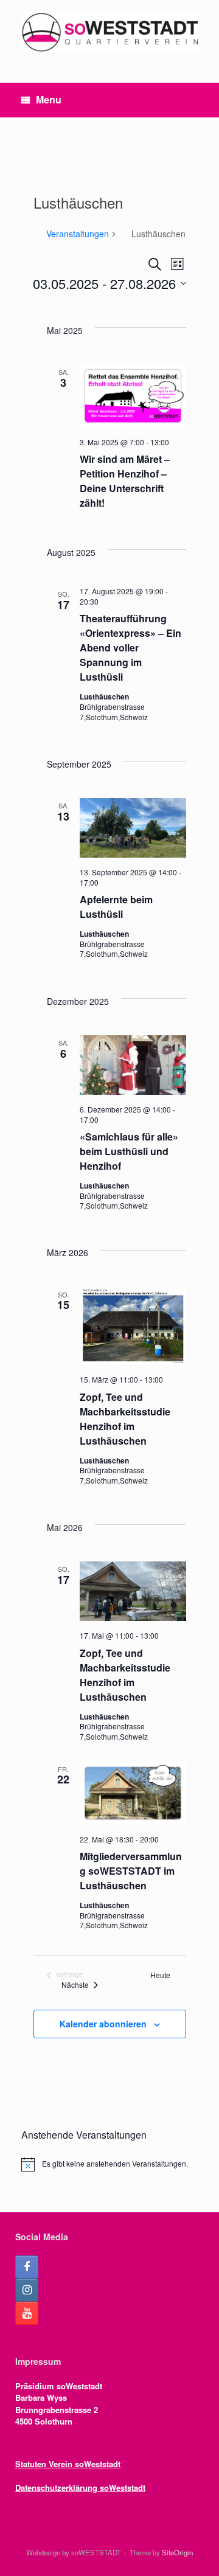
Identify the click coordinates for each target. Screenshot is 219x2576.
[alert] (109, 2164)
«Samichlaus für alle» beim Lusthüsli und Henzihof (129, 1151)
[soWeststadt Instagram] (27, 2290)
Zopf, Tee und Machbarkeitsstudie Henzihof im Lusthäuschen (125, 1419)
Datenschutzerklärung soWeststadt (80, 2487)
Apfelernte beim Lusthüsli (116, 907)
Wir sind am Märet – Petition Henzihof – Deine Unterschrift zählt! (125, 481)
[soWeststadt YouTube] (27, 2313)
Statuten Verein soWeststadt (68, 2464)
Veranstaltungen (78, 234)
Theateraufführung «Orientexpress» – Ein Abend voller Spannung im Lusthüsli (130, 647)
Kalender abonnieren (103, 2024)
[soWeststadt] (109, 32)
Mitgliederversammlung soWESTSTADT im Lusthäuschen (131, 1871)
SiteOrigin (177, 2552)
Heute (160, 1975)
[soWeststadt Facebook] (27, 2267)
